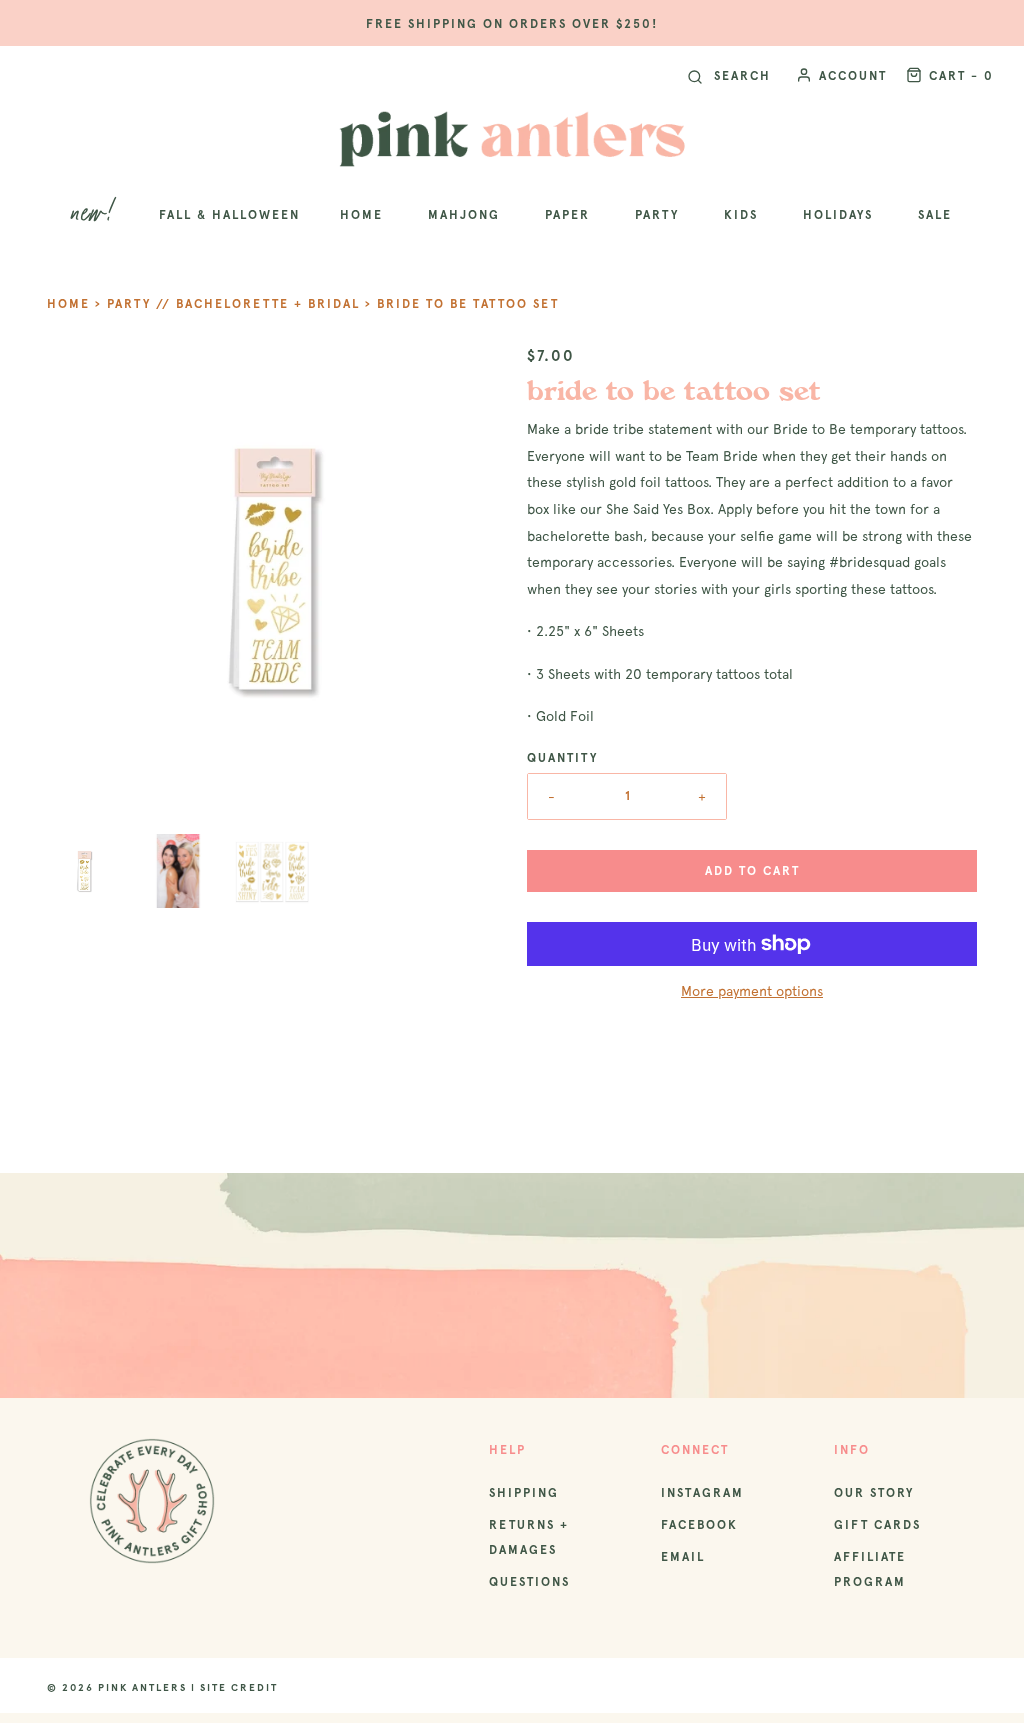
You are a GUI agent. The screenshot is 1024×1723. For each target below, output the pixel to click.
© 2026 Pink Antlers (117, 1687)
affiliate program (870, 1569)
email (683, 1557)
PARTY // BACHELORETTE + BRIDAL (233, 304)
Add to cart (752, 871)
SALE (935, 215)
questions (529, 1582)
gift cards (877, 1525)
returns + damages (529, 1537)
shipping (524, 1493)
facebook (699, 1525)
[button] (84, 871)
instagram (702, 1493)
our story (874, 1493)
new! (95, 214)
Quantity (562, 758)
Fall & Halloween (229, 215)
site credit (239, 1687)
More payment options (752, 991)
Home (68, 304)
